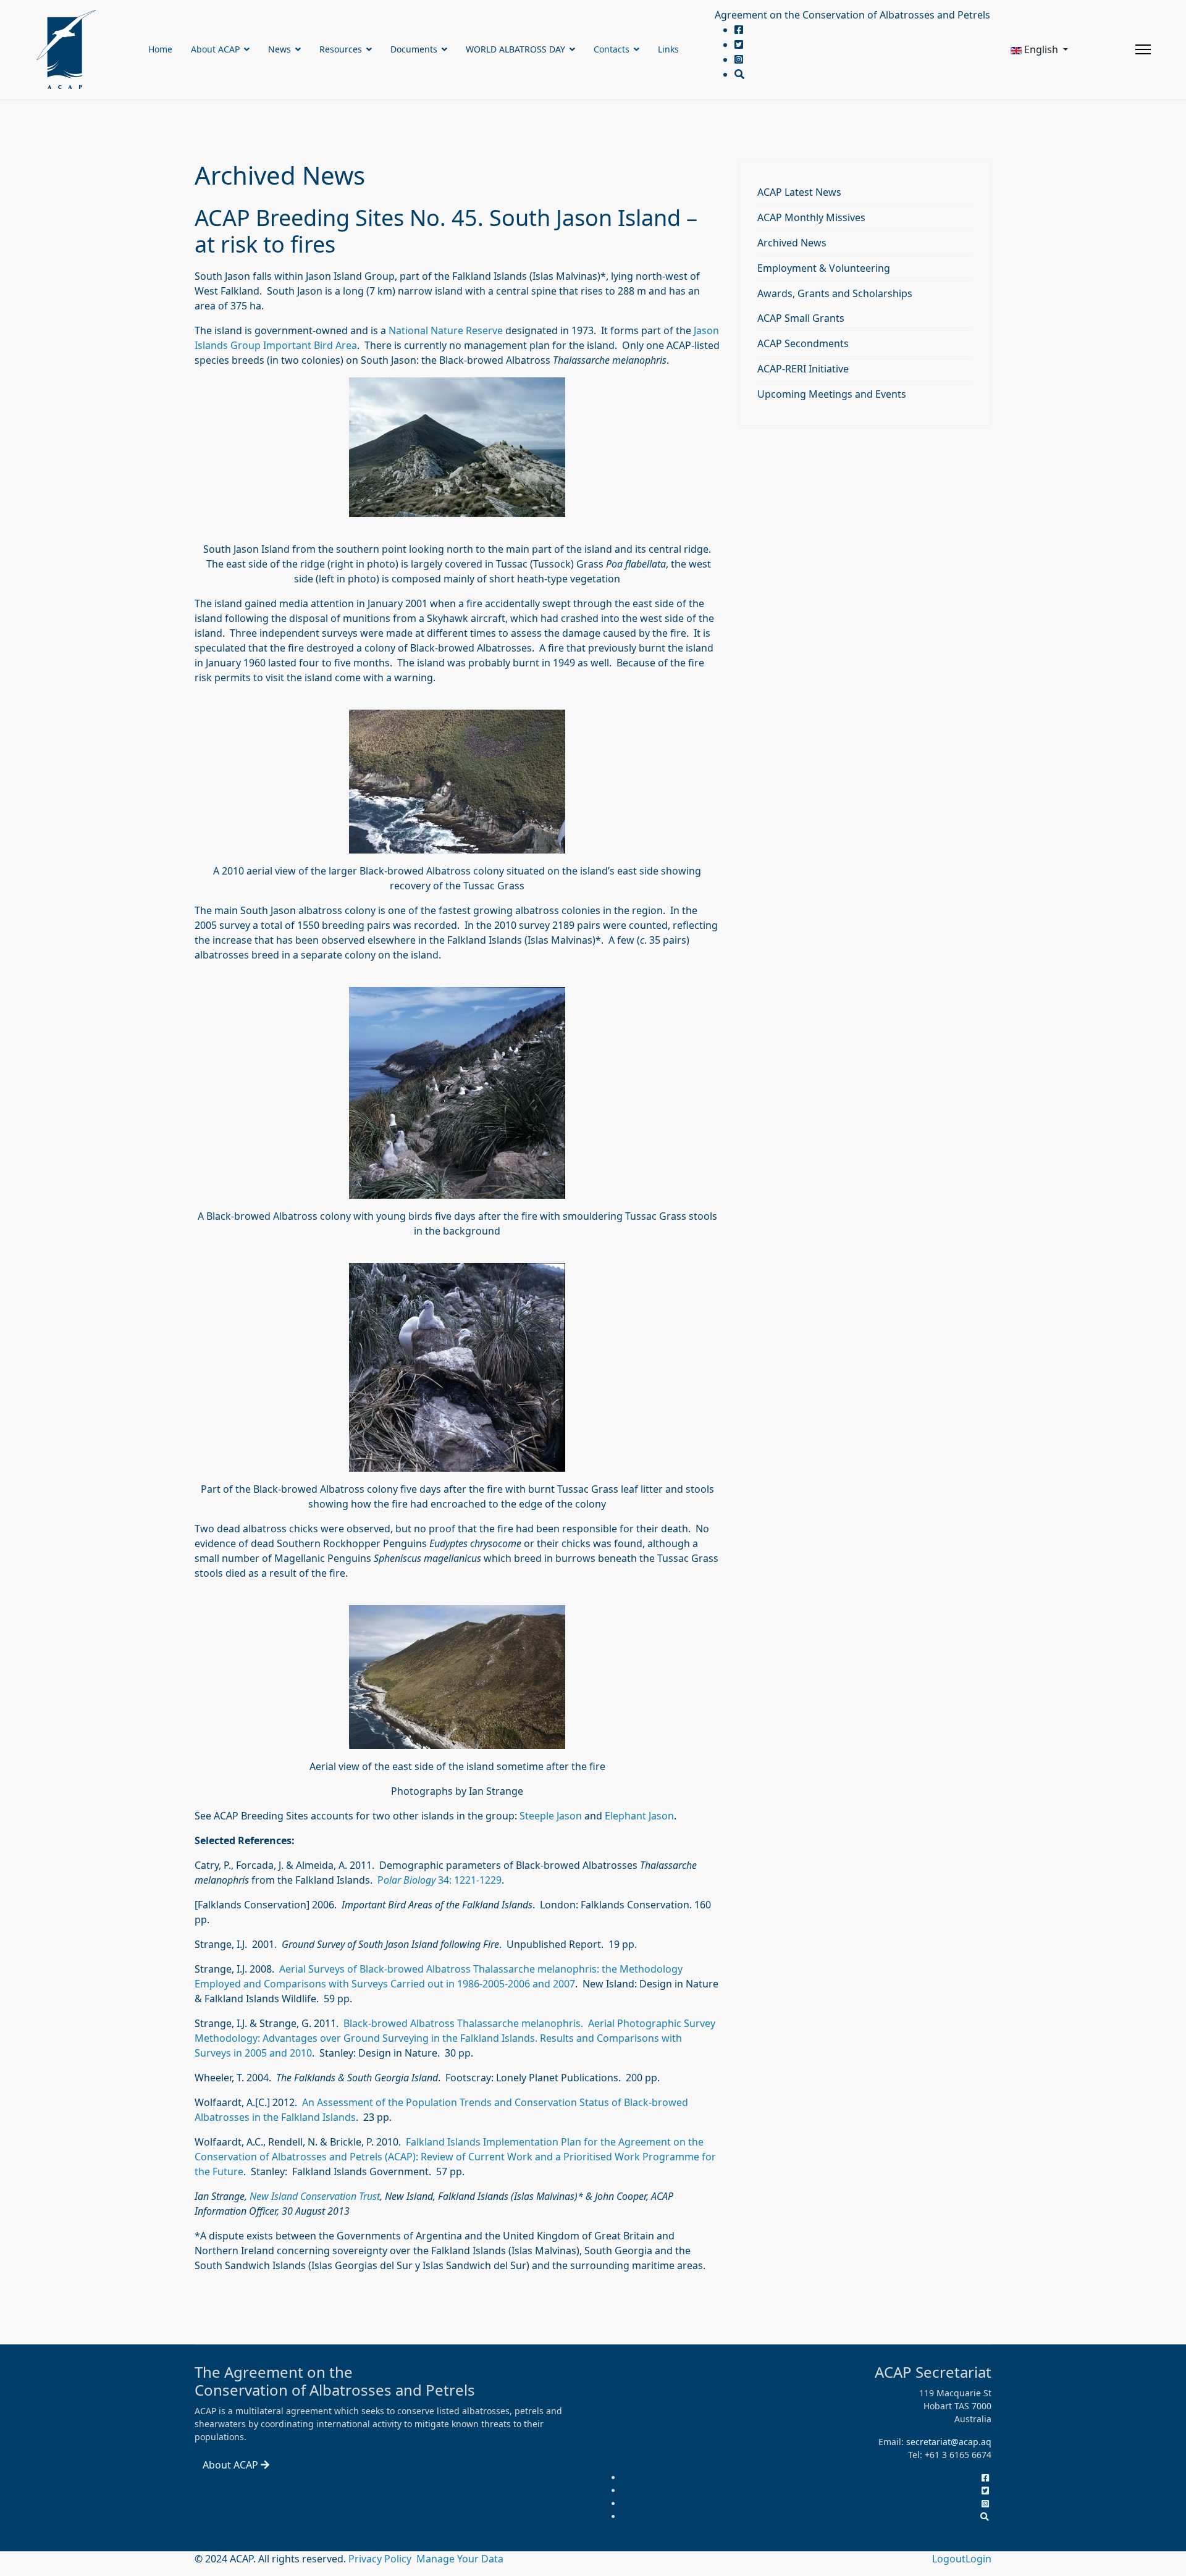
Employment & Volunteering (824, 268)
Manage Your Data (460, 2559)
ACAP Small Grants (801, 318)
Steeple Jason (551, 1816)
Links (668, 49)
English (1041, 49)
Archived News (792, 243)
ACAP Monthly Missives (811, 217)
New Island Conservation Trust (315, 2196)
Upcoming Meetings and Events (832, 394)
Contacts (612, 49)
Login (978, 2559)
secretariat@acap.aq (949, 2442)
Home (160, 49)
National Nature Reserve (446, 330)
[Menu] (1143, 49)
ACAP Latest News (799, 192)
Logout (949, 2559)
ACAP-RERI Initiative (803, 369)
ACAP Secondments (803, 343)
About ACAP (215, 49)
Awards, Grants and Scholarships (835, 293)
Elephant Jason (639, 1816)
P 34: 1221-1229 (439, 1880)
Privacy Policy (381, 2559)
